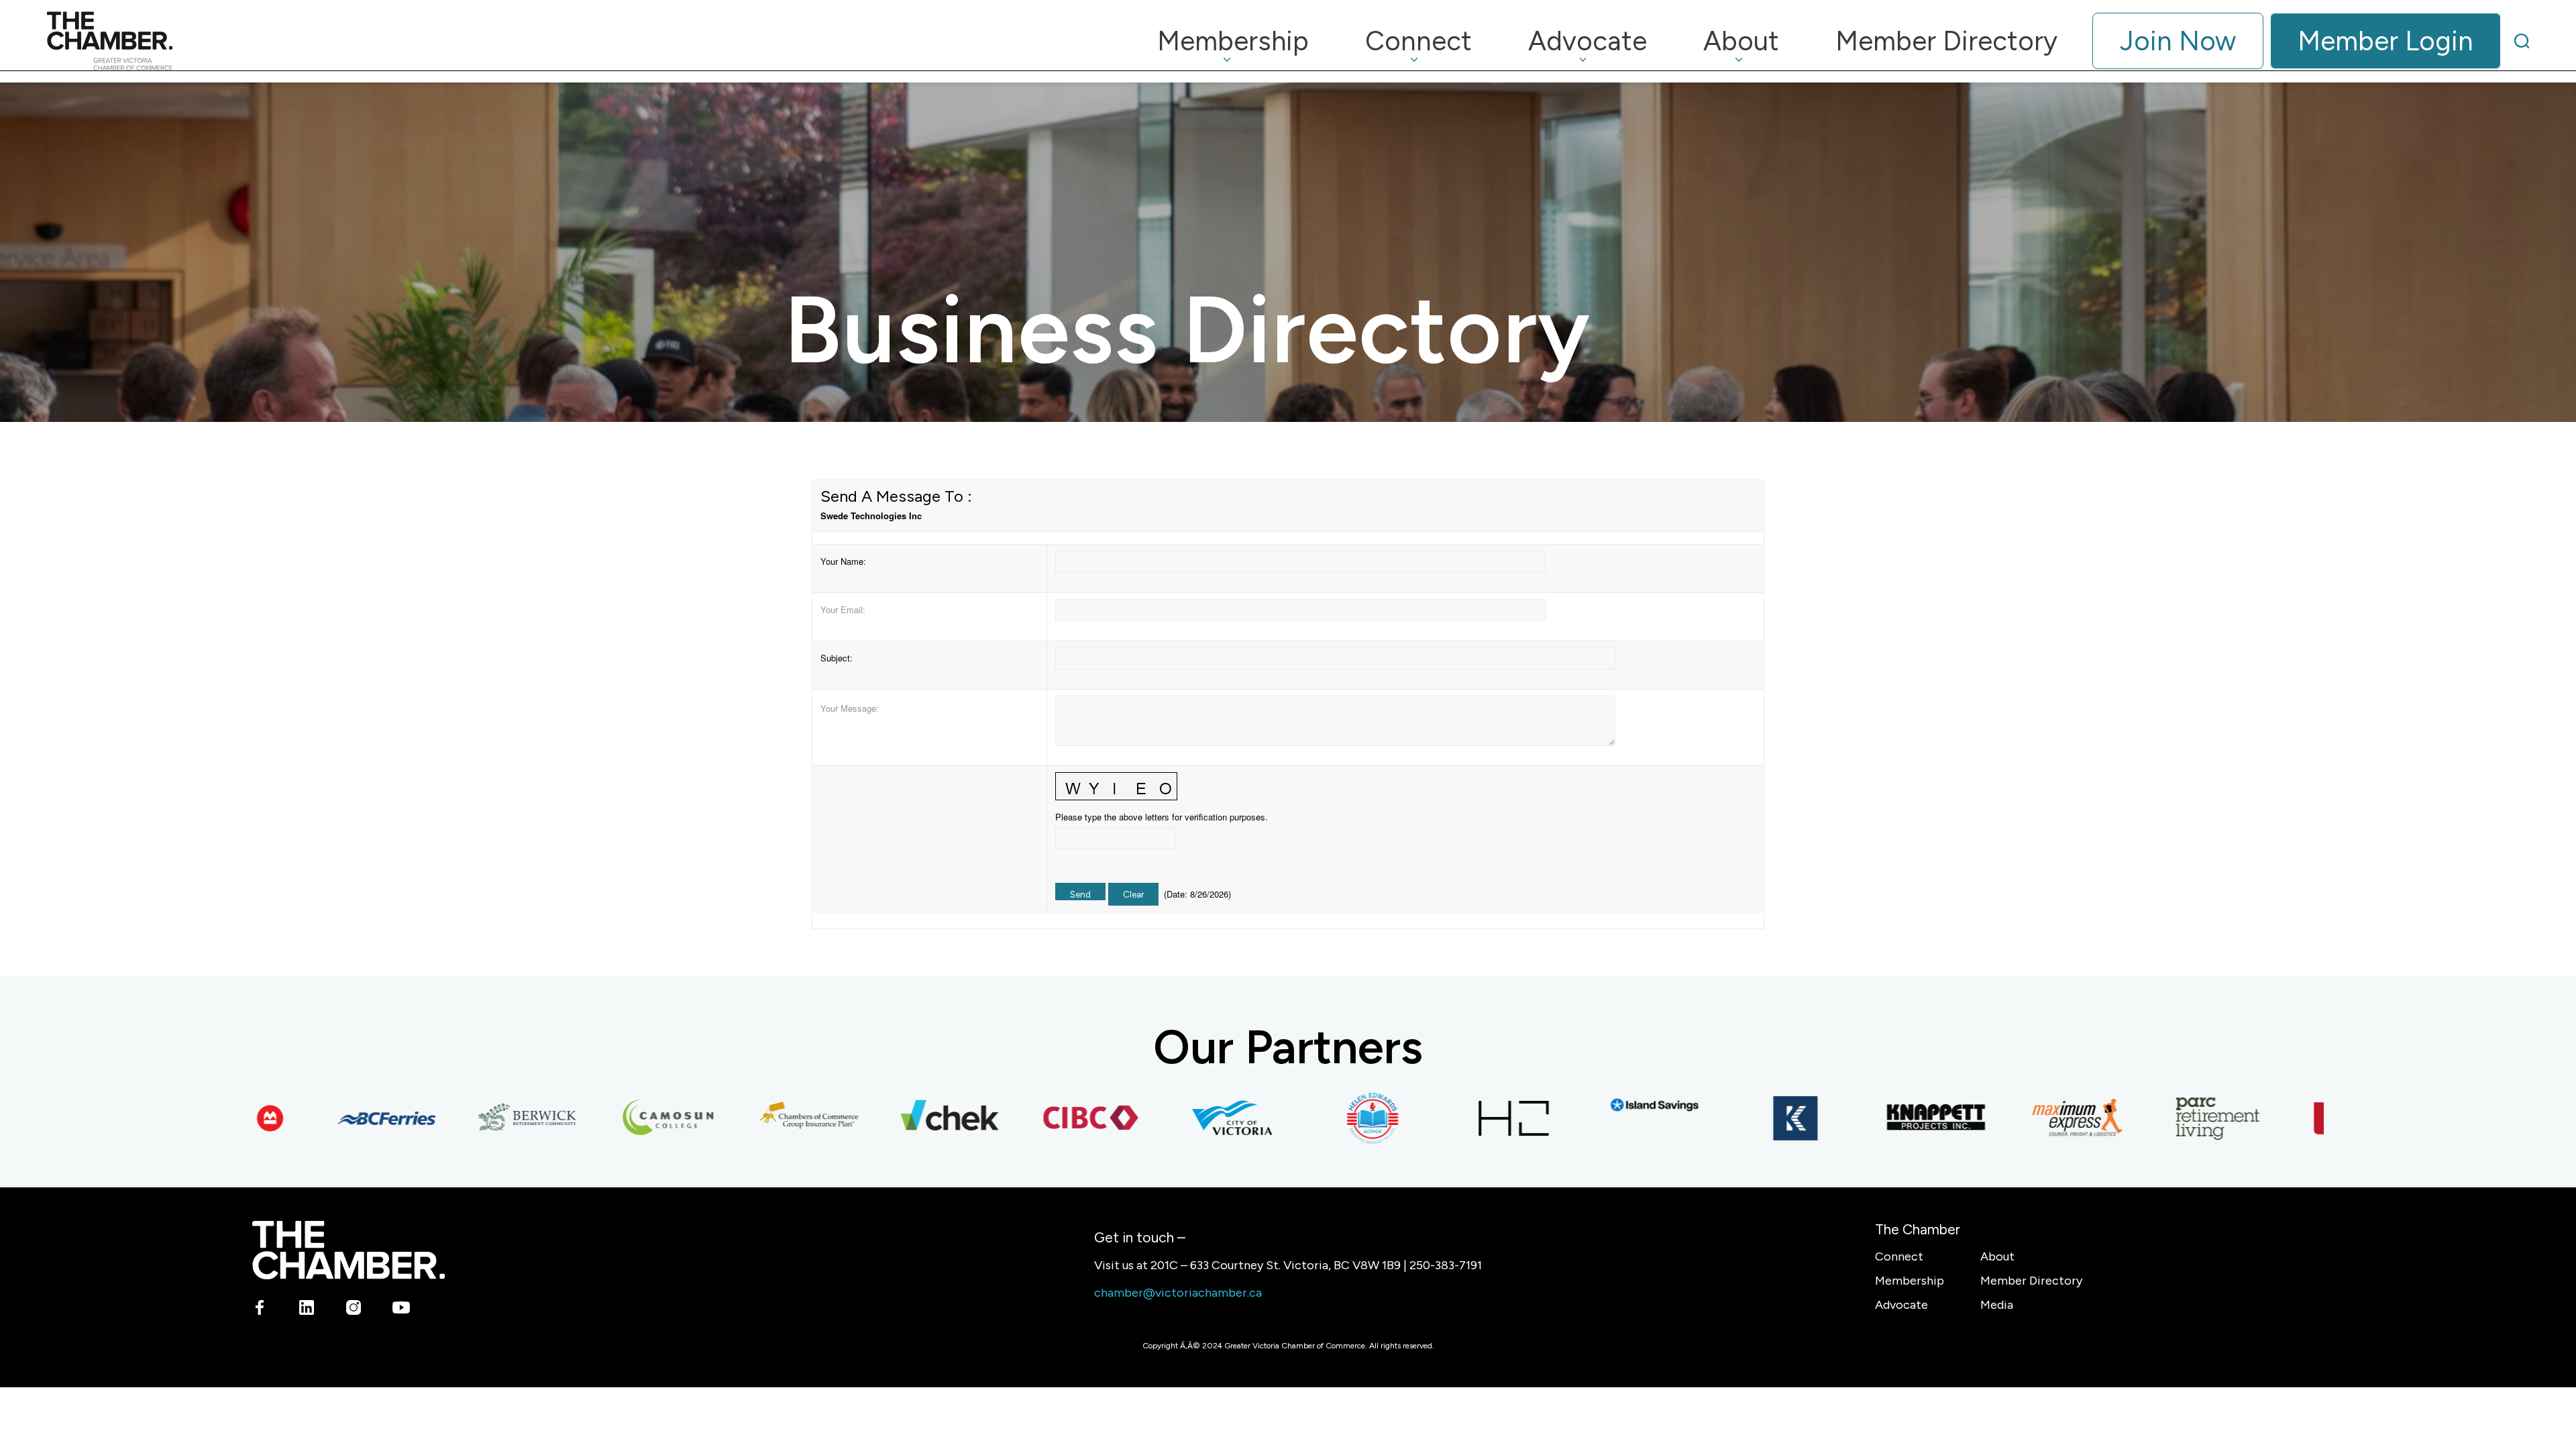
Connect (1899, 1256)
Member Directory (2031, 1281)
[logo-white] (348, 1250)
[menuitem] (1233, 41)
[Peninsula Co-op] (2302, 1118)
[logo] (110, 41)
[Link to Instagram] (354, 1309)
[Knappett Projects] (1879, 1118)
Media (1997, 1305)
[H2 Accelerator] (1456, 1118)
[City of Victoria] (1175, 1118)
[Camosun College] (611, 1118)
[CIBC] (1034, 1118)
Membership (1910, 1281)
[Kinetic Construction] (1738, 1118)
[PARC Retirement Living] (2161, 1118)
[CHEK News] (893, 1118)
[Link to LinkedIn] (307, 1309)
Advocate (1901, 1305)
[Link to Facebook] (260, 1309)
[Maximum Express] (2020, 1118)
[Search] (2522, 41)
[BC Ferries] (329, 1118)
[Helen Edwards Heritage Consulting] (1316, 1118)
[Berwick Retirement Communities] (470, 1118)
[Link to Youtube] (401, 1309)
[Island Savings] (1597, 1105)
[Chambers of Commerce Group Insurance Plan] (752, 1118)
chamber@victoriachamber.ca (1178, 1293)
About (1997, 1256)
